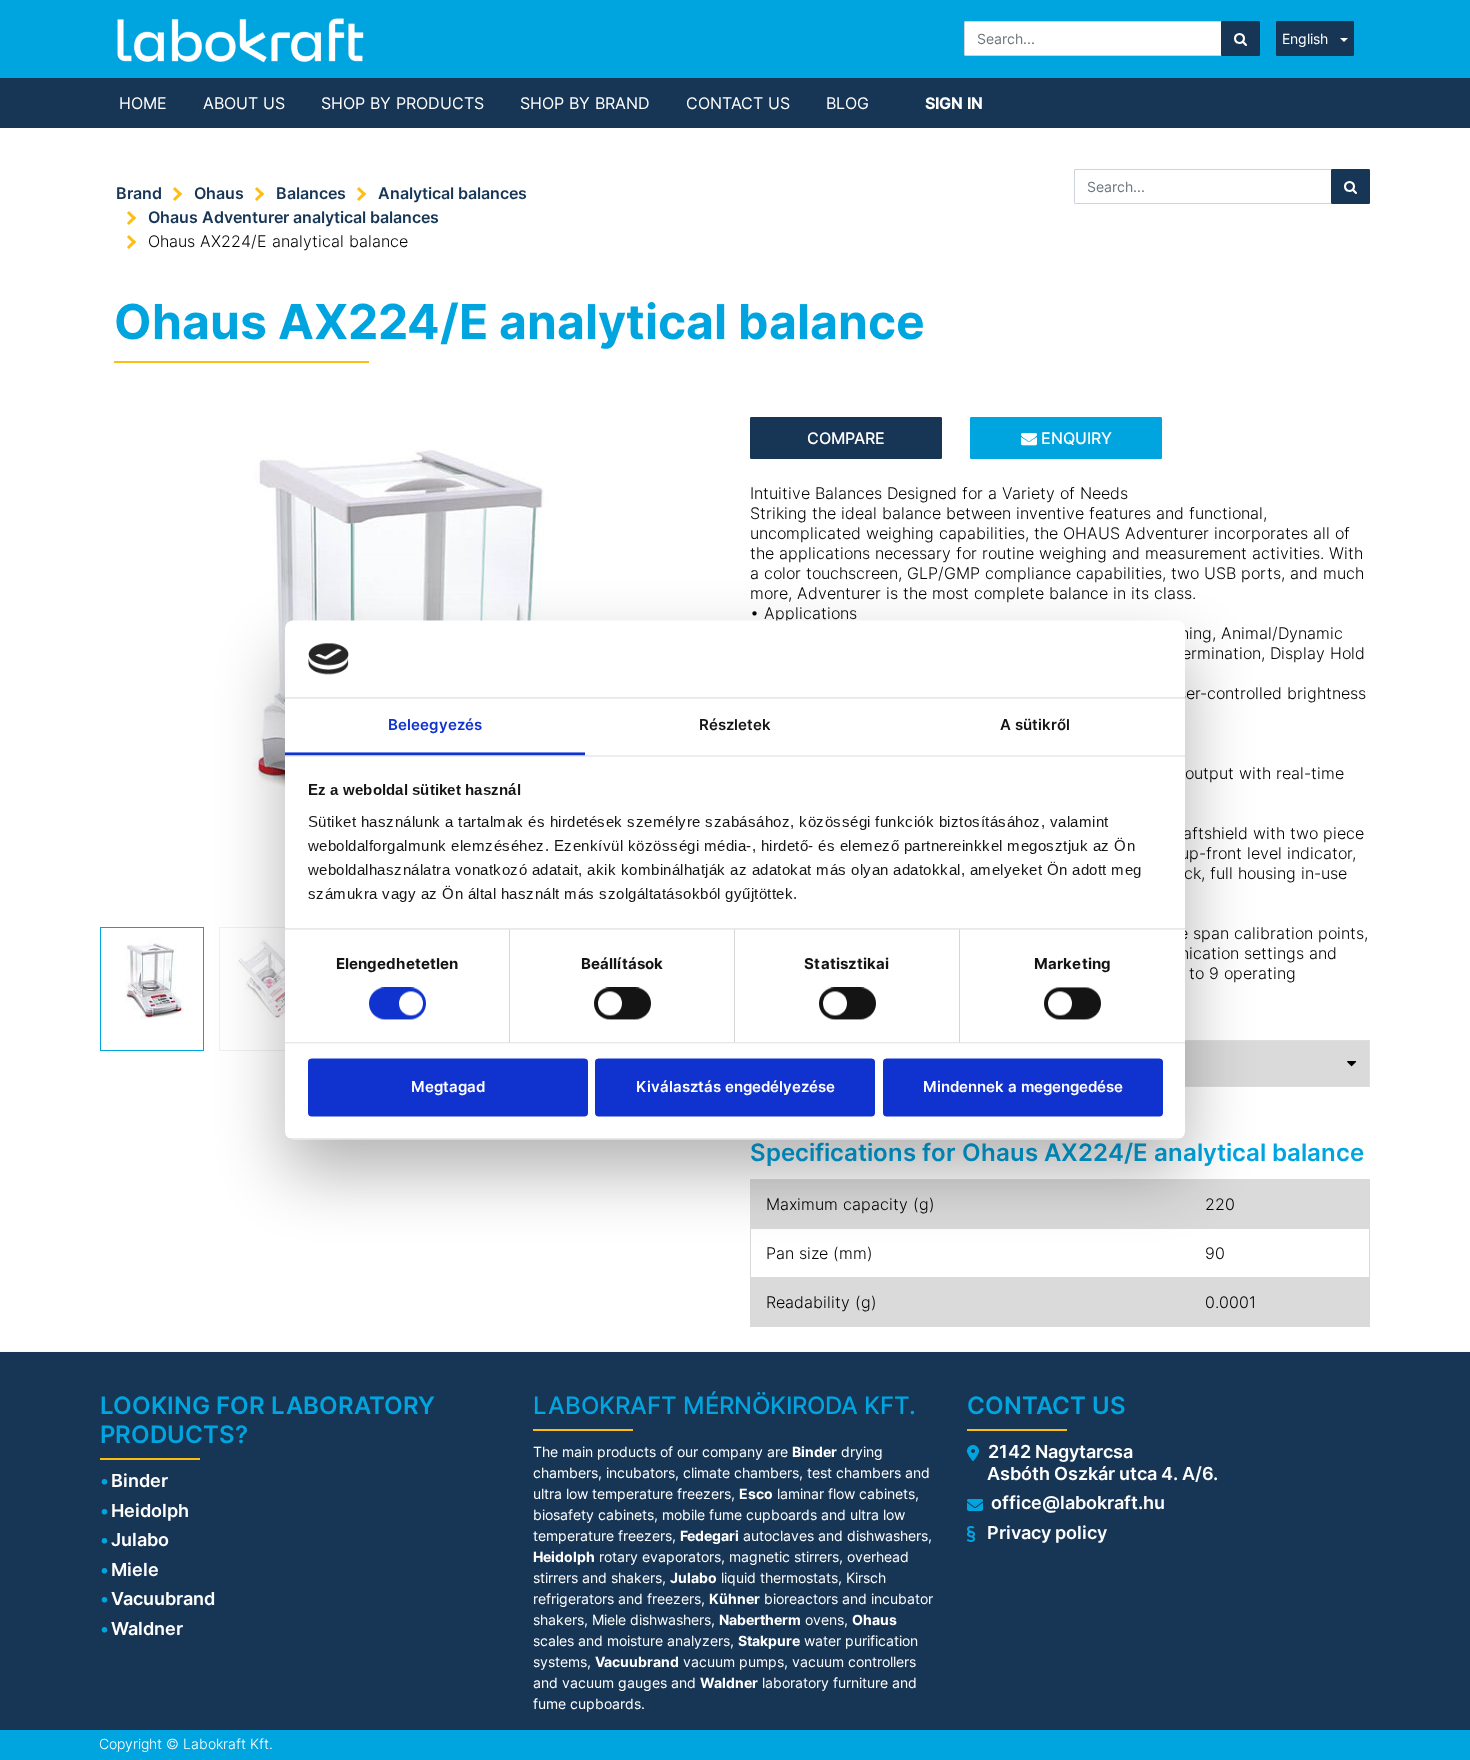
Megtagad (448, 1086)
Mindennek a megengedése (1023, 1086)
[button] (146, 617)
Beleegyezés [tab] (435, 724)
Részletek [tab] (735, 724)
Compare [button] (846, 438)
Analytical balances (452, 193)
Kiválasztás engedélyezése (735, 1086)
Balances (311, 193)
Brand (139, 193)
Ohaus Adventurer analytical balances (293, 217)
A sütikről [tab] (1035, 724)
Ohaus (219, 193)
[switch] (622, 1004)
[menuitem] (143, 103)
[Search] (1240, 38)
